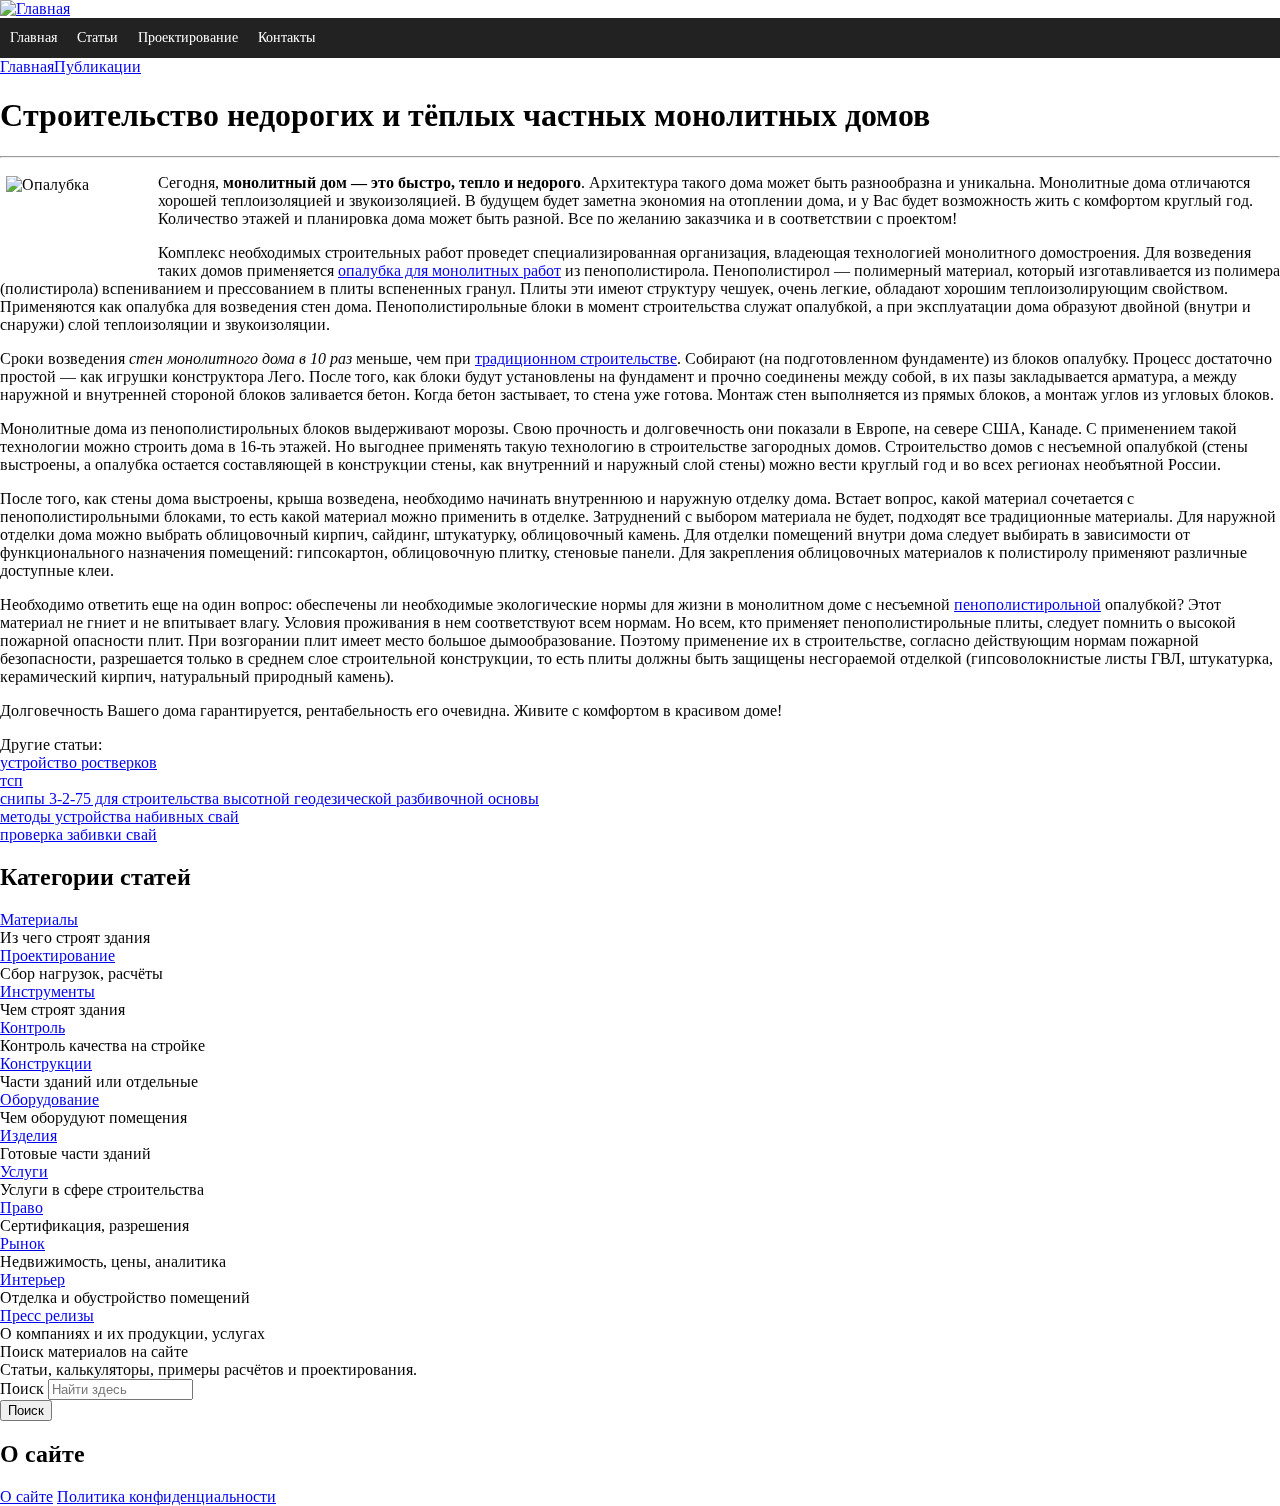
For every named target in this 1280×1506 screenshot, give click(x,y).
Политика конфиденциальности (166, 1496)
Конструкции (46, 1063)
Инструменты (47, 991)
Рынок (22, 1243)
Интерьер (32, 1279)
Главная (33, 37)
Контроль (32, 1027)
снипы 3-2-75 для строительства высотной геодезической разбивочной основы (269, 798)
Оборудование (49, 1099)
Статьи (97, 37)
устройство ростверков (78, 762)
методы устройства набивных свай (119, 816)
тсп (11, 780)
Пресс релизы (47, 1315)
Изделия (28, 1135)
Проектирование (188, 37)
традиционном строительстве (576, 358)
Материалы (39, 919)
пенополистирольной (1027, 604)
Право (21, 1207)
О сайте (26, 1496)
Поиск (22, 1388)
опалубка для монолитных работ (449, 270)
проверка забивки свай (78, 834)
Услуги (24, 1171)
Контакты (286, 37)
